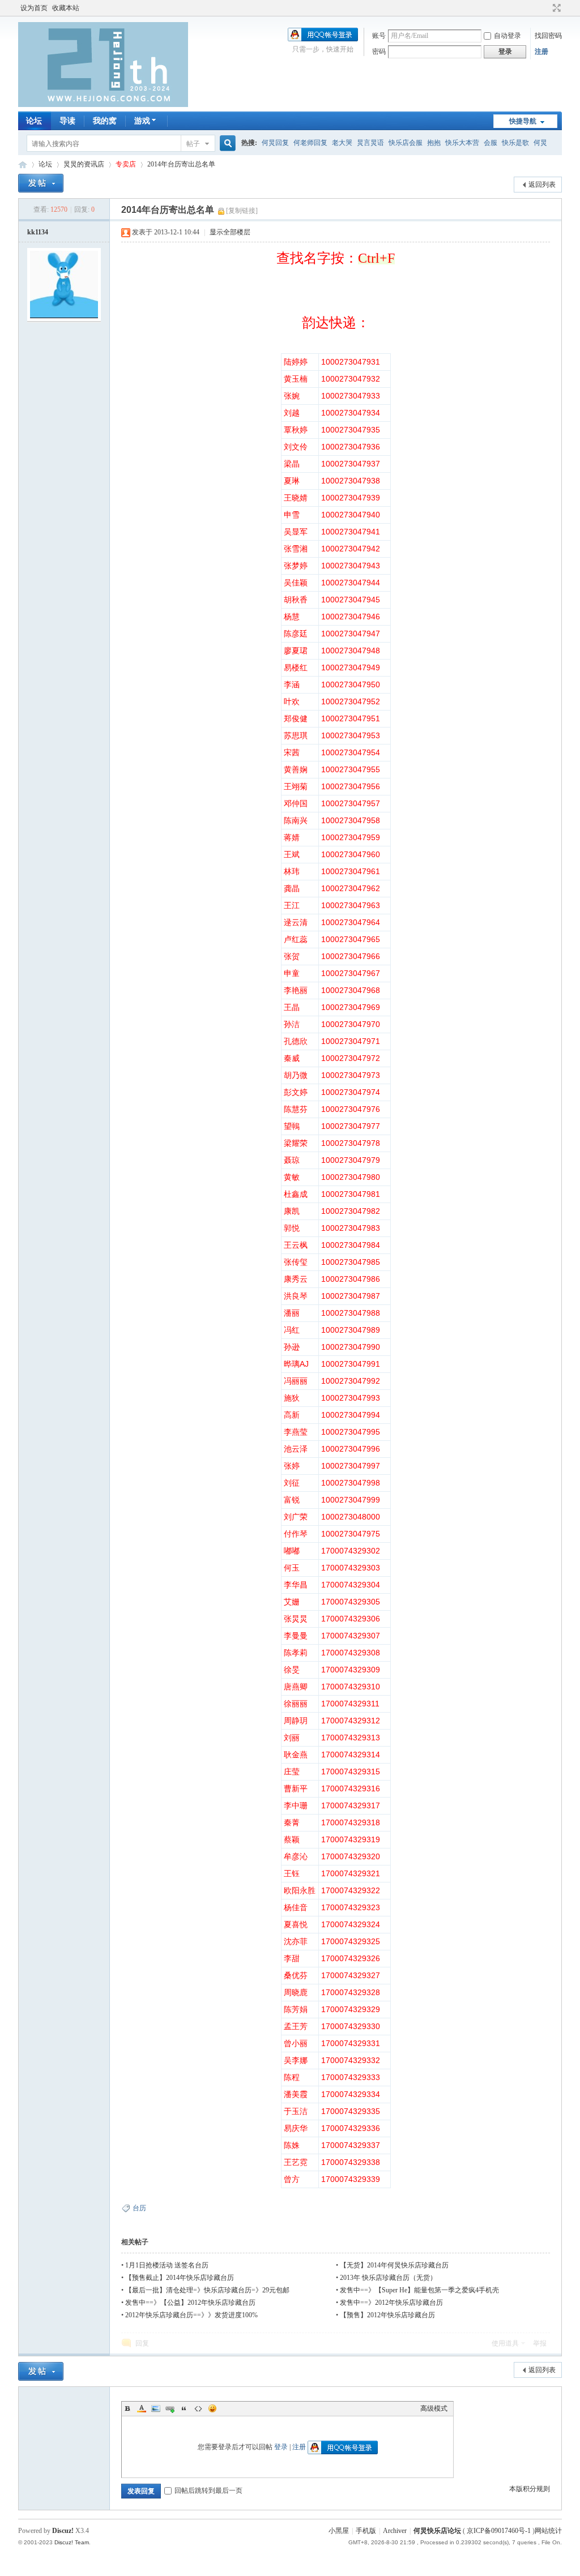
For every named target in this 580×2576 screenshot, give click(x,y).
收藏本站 (66, 8)
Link (170, 2408)
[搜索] (226, 144)
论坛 (34, 121)
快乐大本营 (462, 143)
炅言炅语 (370, 143)
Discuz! (63, 2531)
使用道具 (505, 2343)
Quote (184, 2408)
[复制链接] (242, 211)
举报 (540, 2343)
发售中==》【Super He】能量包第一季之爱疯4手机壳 (419, 2290)
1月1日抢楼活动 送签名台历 (167, 2265)
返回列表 (542, 185)
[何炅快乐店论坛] (103, 105)
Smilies (212, 2408)
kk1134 (38, 232)
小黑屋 (339, 2531)
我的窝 (105, 121)
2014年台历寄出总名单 (181, 164)
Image (156, 2408)
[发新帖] (41, 183)
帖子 (193, 144)
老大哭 (342, 143)
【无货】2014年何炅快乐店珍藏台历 (394, 2265)
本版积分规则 (530, 2489)
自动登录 (507, 36)
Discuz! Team (72, 2542)
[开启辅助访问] (546, 8)
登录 (281, 2447)
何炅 (540, 143)
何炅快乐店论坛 (23, 164)
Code (198, 2408)
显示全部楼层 (230, 232)
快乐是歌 (515, 143)
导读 (67, 121)
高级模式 (434, 2408)
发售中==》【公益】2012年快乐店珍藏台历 (190, 2303)
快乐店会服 (406, 143)
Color (142, 2408)
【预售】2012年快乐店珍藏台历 (387, 2315)
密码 (379, 52)
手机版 (366, 2531)
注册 (541, 52)
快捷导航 (523, 121)
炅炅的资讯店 (84, 164)
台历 (139, 2208)
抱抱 (434, 143)
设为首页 (34, 8)
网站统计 (548, 2531)
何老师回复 (310, 143)
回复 (142, 2343)
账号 (379, 36)
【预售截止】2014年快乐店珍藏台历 (180, 2278)
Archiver (395, 2531)
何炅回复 (275, 143)
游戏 (142, 121)
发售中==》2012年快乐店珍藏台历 (391, 2303)
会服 (491, 143)
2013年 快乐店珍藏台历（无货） (388, 2278)
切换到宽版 (555, 8)
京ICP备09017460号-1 (499, 2531)
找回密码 (548, 36)
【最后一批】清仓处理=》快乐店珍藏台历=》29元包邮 (207, 2290)
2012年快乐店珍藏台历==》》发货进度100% (191, 2315)
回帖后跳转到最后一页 (208, 2491)
